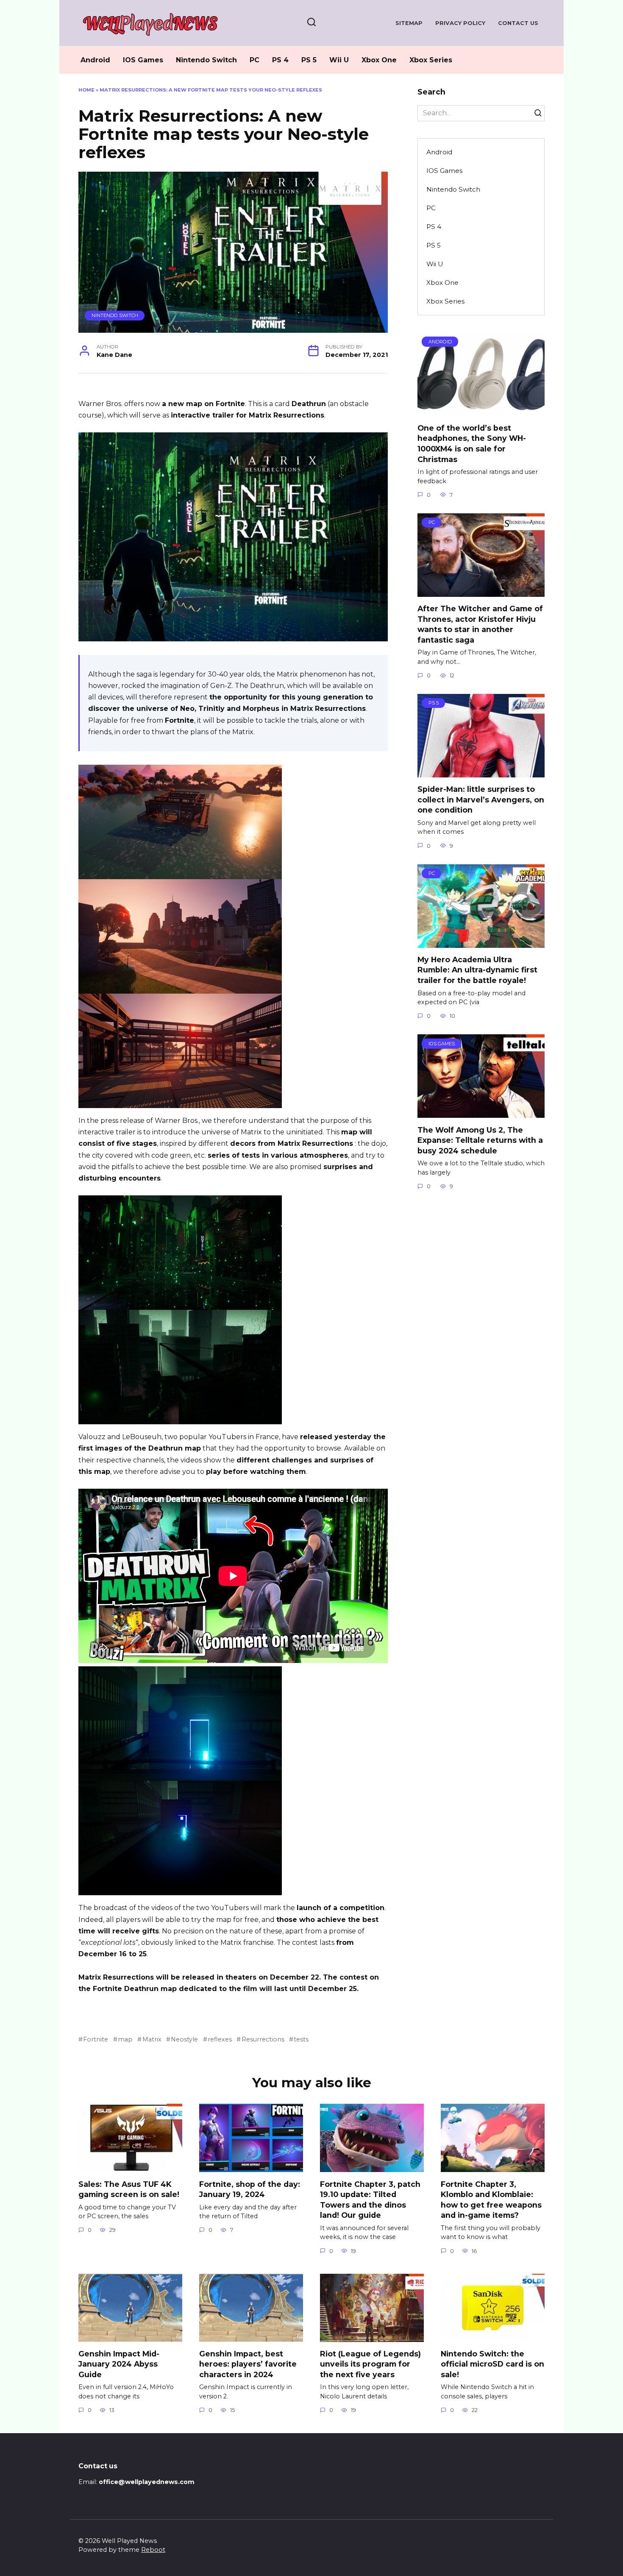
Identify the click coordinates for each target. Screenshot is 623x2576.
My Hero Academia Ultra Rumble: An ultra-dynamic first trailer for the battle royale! (477, 970)
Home (86, 90)
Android (95, 60)
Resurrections (263, 2039)
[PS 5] (481, 772)
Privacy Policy (460, 23)
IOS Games (143, 60)
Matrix (152, 2039)
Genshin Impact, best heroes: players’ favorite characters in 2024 (248, 2364)
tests (301, 2039)
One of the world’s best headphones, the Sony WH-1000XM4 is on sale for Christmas (472, 443)
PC (254, 60)
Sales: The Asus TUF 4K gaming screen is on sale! (129, 2189)
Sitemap (409, 23)
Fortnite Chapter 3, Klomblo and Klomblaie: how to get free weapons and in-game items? (491, 2199)
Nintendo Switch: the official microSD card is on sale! (492, 2364)
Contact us (518, 23)
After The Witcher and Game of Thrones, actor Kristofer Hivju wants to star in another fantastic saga (480, 624)
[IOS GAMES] (481, 1113)
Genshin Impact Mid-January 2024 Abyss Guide (119, 2364)
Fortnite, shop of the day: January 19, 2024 (250, 2189)
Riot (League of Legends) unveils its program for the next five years (370, 2364)
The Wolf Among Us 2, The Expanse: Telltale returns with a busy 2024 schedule (480, 1140)
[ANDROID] (481, 411)
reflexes (220, 2039)
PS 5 (309, 60)
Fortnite (96, 2039)
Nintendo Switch (206, 60)
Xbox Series (431, 60)
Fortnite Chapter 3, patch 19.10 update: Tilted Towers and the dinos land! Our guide (370, 2199)
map (125, 2039)
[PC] (481, 592)
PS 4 (280, 60)
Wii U (339, 60)
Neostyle (184, 2039)
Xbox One (379, 60)
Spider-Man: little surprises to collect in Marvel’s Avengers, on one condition (481, 799)
